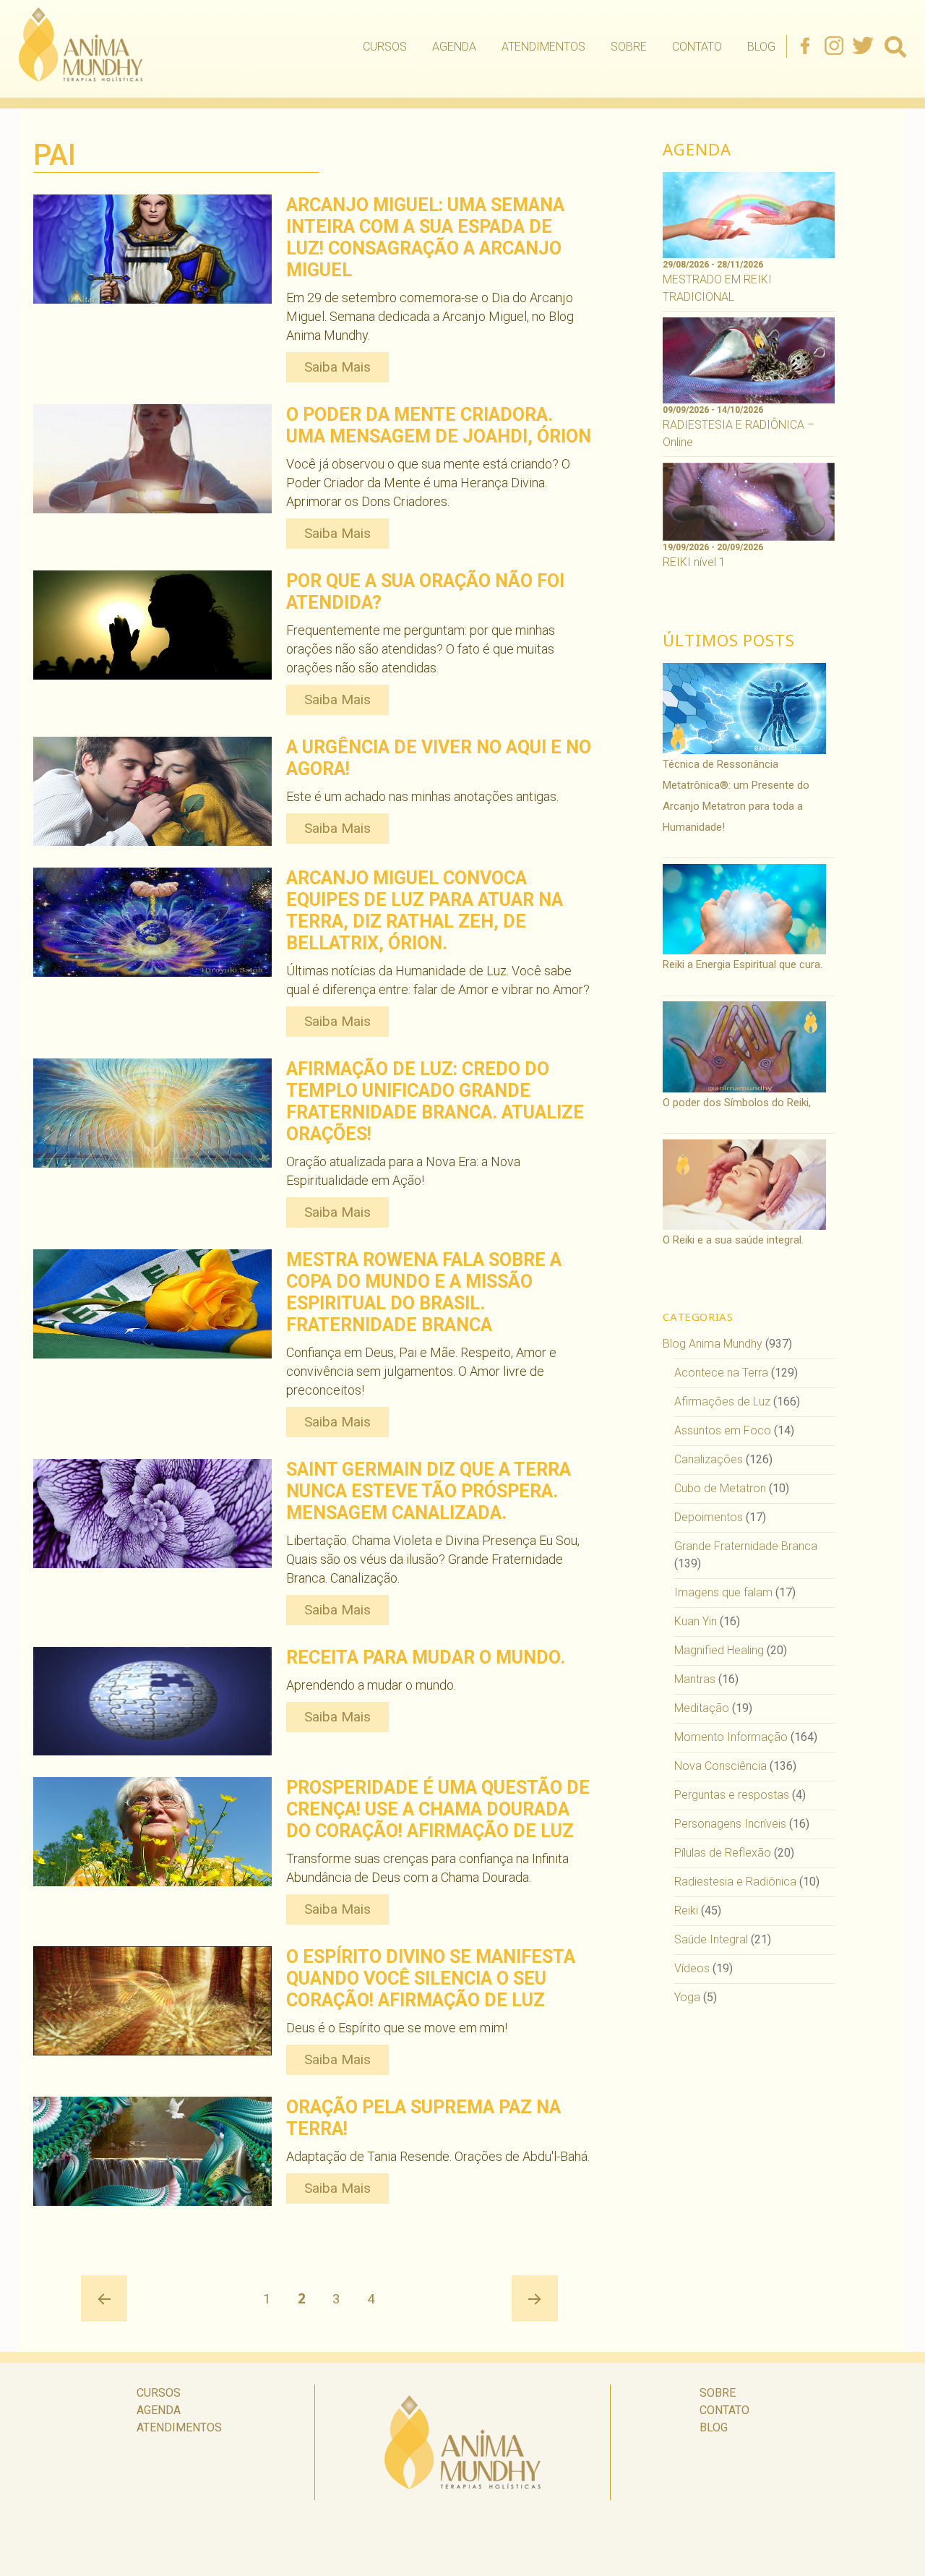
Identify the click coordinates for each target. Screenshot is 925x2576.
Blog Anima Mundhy (713, 1344)
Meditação (702, 1708)
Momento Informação (731, 1737)
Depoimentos (709, 1517)
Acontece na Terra (721, 1373)
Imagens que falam (723, 1592)
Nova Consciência (720, 1766)
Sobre (629, 47)
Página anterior (104, 2298)
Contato (697, 47)
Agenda (454, 47)
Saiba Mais (337, 367)
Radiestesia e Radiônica (735, 1882)
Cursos (385, 47)
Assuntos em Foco (723, 1430)
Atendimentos (543, 47)
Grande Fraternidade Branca (746, 1546)
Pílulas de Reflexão (723, 1853)
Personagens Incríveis (730, 1824)
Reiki (686, 1910)
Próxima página (535, 2298)
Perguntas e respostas (732, 1795)
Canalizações (709, 1459)
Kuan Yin (696, 1621)
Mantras (695, 1679)
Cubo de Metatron (720, 1488)
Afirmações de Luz (722, 1402)
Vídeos (692, 1968)
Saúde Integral (711, 1939)
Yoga (687, 1997)
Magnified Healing (719, 1650)
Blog (761, 47)
